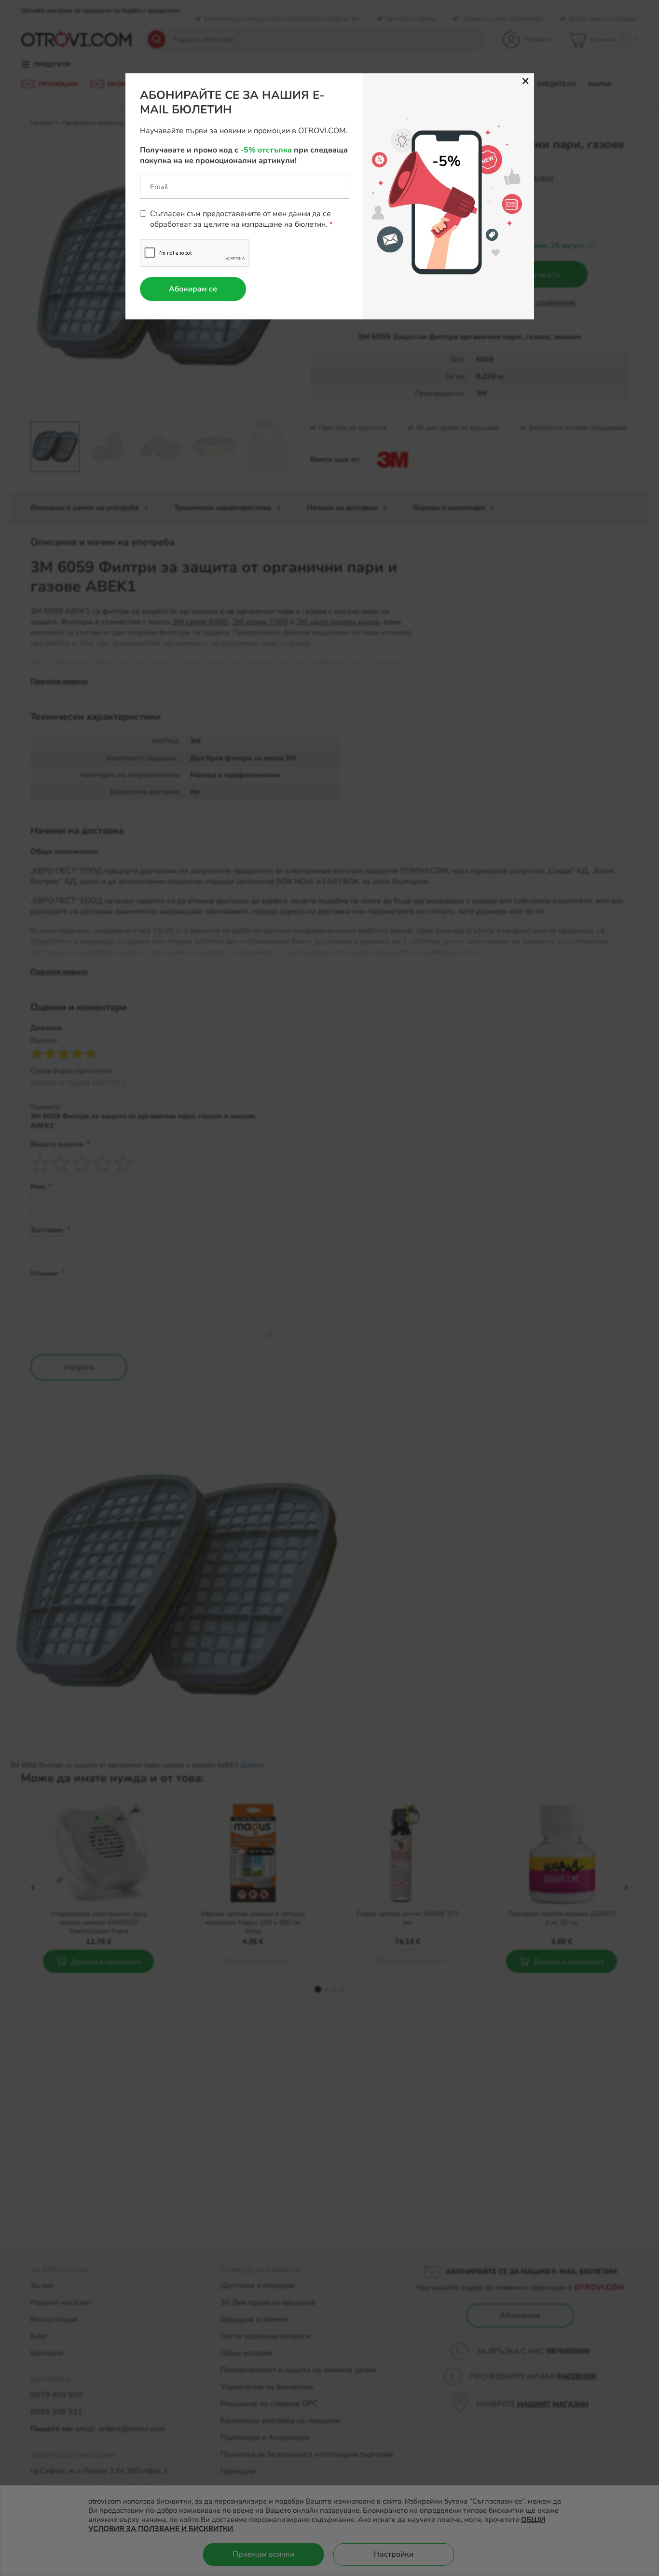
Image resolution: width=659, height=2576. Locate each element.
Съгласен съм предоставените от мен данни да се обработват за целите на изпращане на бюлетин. (240, 219)
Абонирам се (193, 289)
